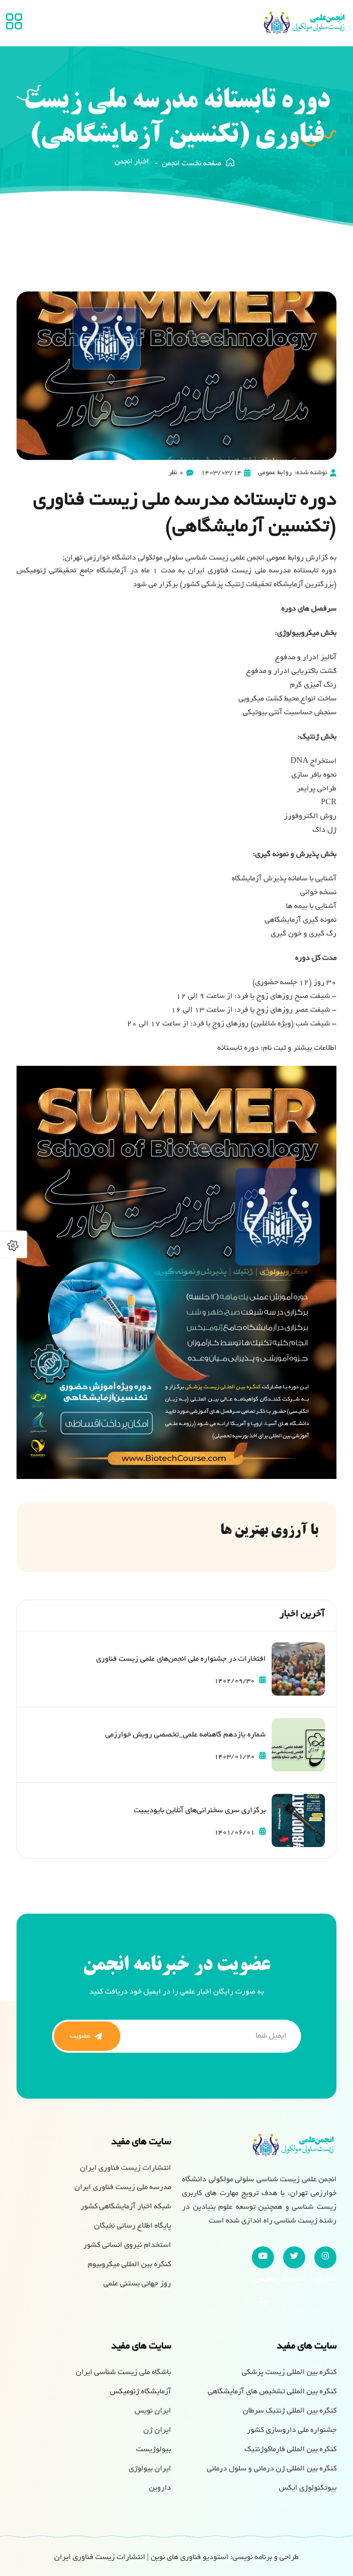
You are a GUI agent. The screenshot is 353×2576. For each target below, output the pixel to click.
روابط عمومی (275, 473)
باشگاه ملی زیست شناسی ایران (123, 2373)
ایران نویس (153, 2411)
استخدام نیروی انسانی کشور (127, 2246)
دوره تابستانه (238, 1048)
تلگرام (325, 2257)
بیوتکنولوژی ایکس (308, 2488)
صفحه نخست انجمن (192, 164)
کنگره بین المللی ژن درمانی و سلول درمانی (272, 2469)
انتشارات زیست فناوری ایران (125, 2168)
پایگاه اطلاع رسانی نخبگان (133, 2226)
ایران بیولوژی (150, 2469)
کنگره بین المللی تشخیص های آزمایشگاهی (272, 2392)
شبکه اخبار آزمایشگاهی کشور (126, 2207)
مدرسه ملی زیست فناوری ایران (123, 2188)
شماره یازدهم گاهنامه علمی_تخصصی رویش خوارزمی (185, 1735)
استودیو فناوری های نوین (190, 2558)
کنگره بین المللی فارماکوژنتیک (290, 2450)
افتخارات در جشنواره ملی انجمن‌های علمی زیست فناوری (181, 1659)
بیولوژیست (154, 2450)
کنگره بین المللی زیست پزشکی (289, 2373)
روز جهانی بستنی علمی (137, 2284)
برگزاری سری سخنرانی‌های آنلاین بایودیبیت (200, 1811)
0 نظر (176, 473)
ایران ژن (157, 2430)
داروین (160, 2488)
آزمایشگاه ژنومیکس (140, 2392)
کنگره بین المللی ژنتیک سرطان (290, 2411)
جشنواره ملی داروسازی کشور (292, 2430)
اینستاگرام (294, 2257)
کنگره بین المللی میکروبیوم (129, 2265)
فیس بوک (263, 2257)
